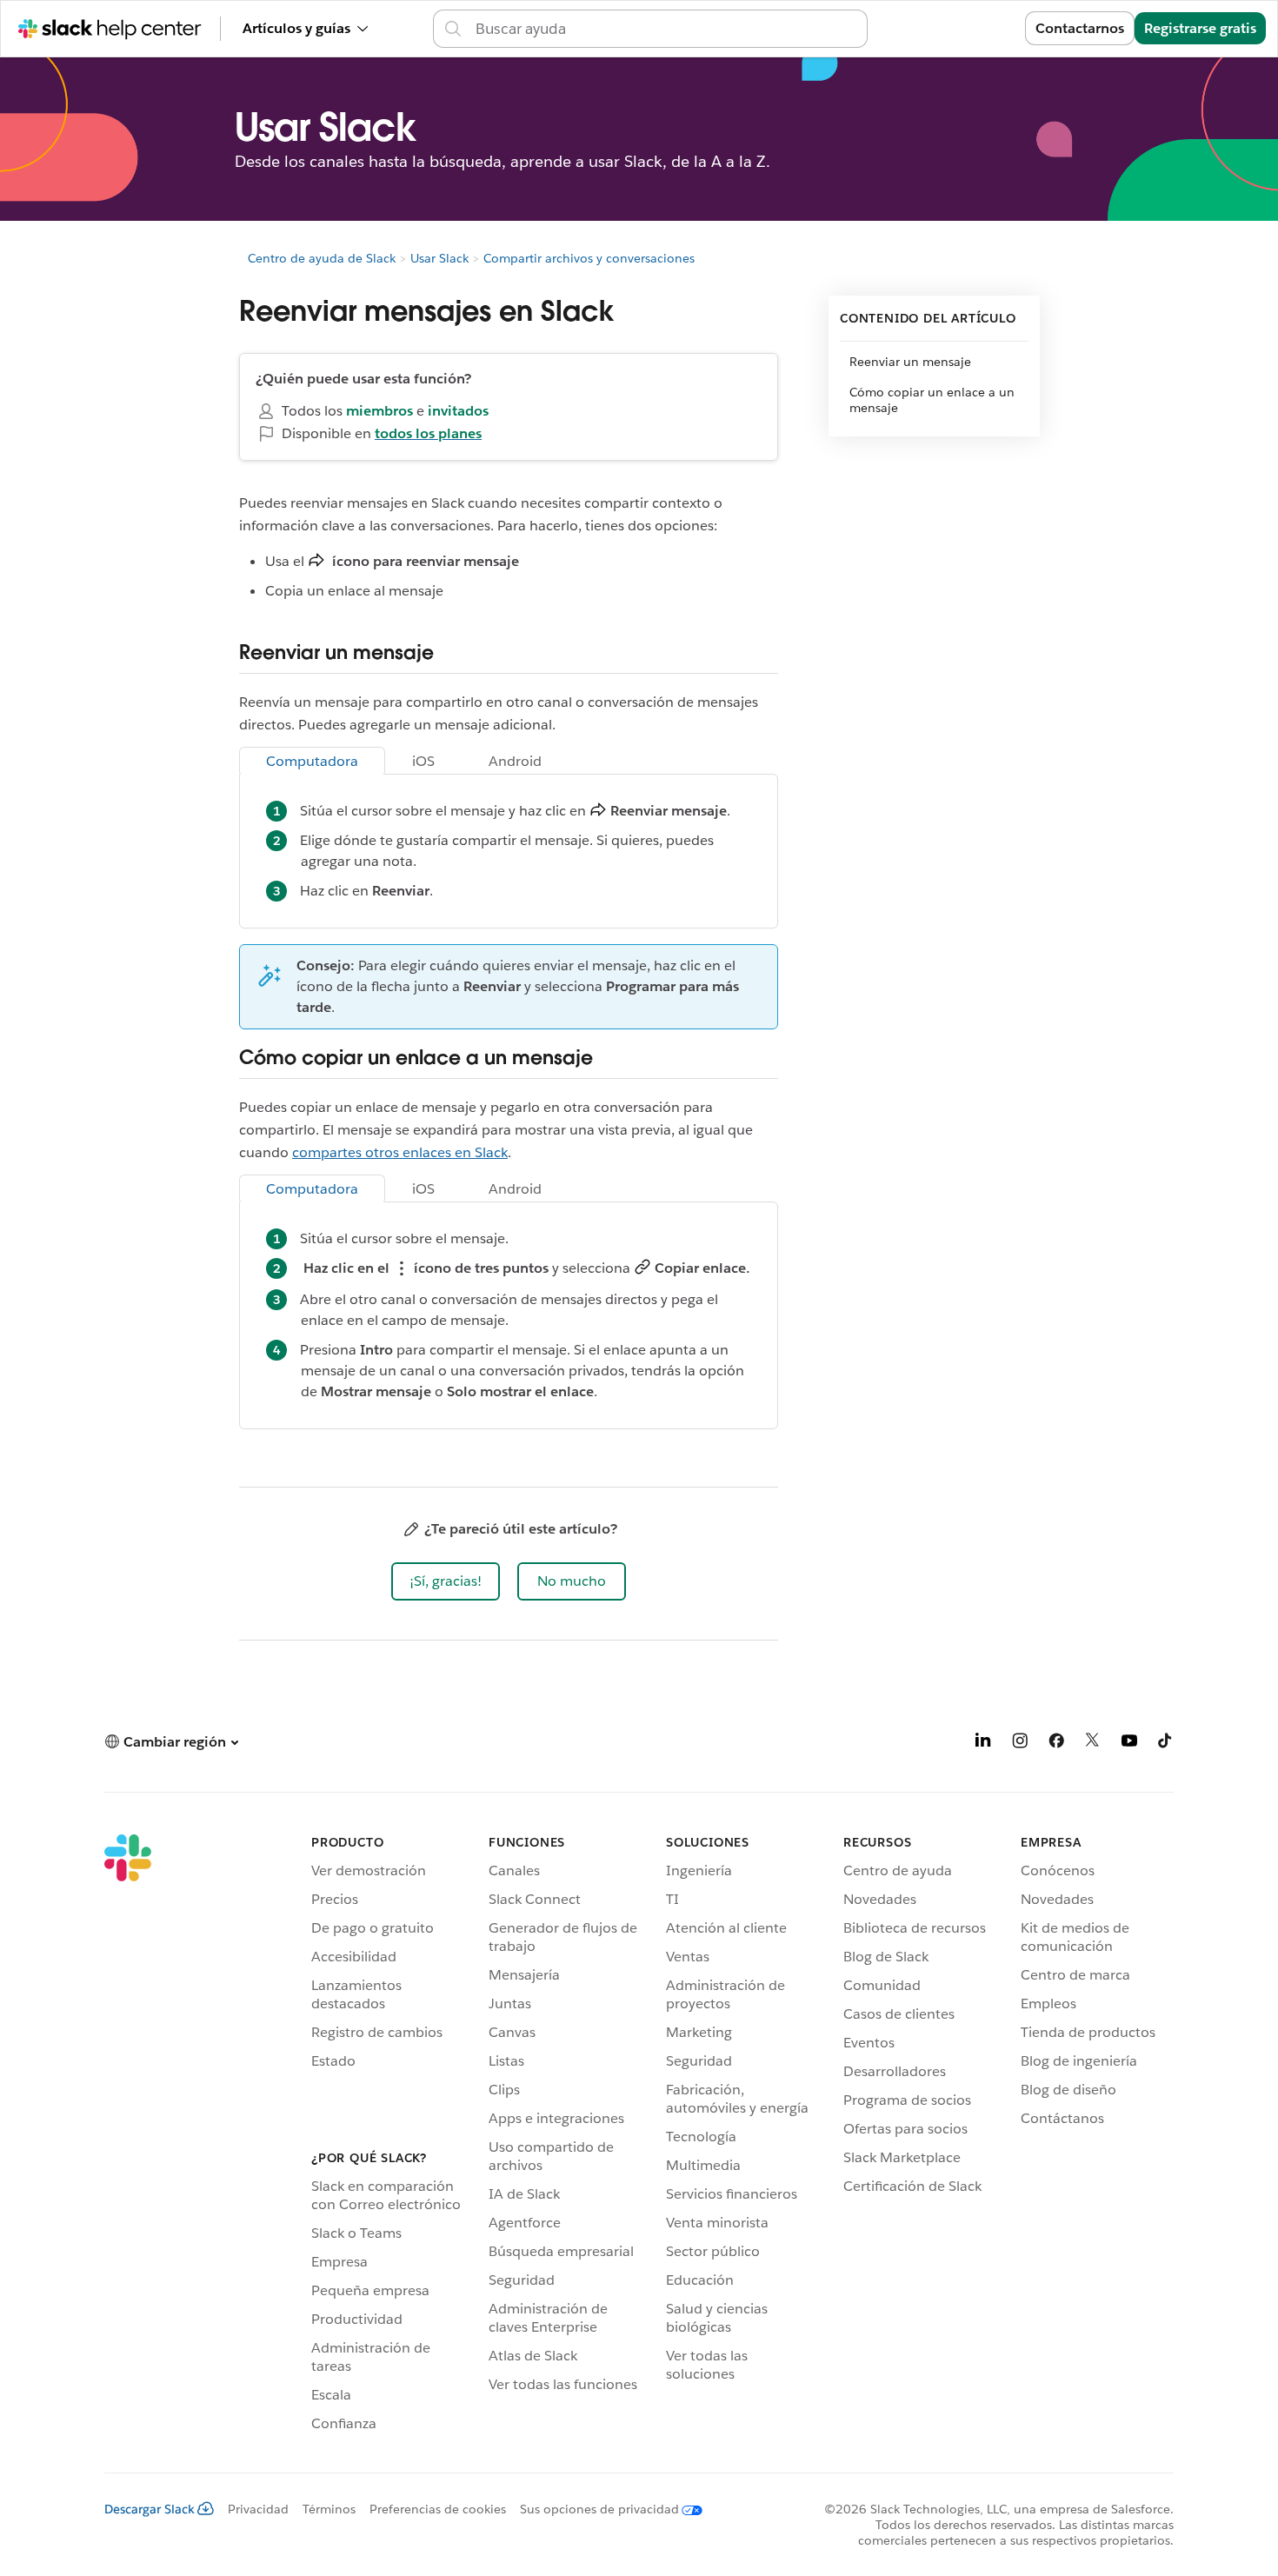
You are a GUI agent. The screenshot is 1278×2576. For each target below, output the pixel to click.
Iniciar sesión (959, 28)
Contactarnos (1080, 28)
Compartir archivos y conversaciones (589, 258)
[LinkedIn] (983, 1744)
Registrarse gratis (1200, 28)
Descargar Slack (150, 2509)
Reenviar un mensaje (910, 362)
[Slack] (128, 2136)
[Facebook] (1056, 1744)
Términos (329, 2509)
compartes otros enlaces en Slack (400, 1152)
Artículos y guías (296, 28)
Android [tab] (515, 761)
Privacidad (258, 2509)
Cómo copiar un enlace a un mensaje (932, 400)
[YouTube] (1129, 1744)
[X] (1093, 1744)
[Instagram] (1020, 1744)
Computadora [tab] (312, 761)
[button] (446, 1581)
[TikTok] (1166, 1744)
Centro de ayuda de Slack (322, 258)
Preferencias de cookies (438, 2509)
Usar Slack (439, 258)
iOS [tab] (423, 761)
